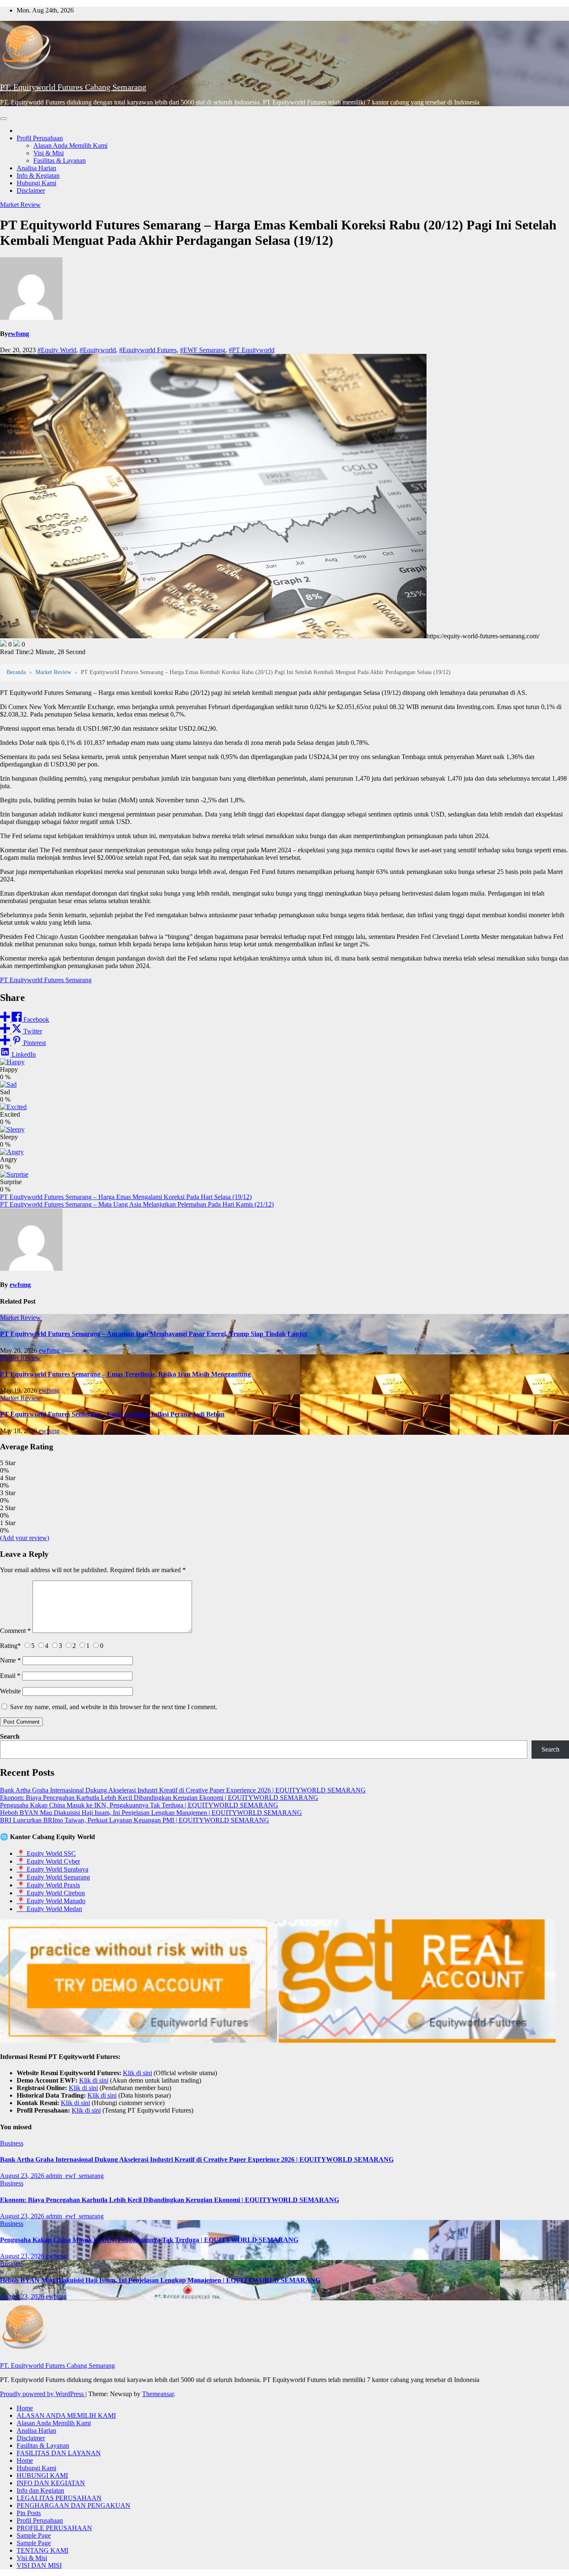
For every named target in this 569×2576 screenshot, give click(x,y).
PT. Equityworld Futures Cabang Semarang (73, 87)
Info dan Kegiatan (40, 2490)
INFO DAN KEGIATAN (51, 2483)
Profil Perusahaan (40, 138)
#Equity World (57, 350)
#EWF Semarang (203, 350)
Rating (10, 1646)
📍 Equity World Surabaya (52, 1869)
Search (10, 1736)
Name (10, 1660)
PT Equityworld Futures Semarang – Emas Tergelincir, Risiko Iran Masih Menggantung (125, 1374)
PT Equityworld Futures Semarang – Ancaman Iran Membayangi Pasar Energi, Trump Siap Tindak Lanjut (153, 1334)
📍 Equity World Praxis (48, 1885)
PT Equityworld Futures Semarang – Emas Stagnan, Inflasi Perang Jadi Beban (112, 1414)
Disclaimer (31, 190)
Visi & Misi (49, 153)
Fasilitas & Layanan (60, 161)
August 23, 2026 (23, 2176)
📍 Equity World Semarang (53, 1877)
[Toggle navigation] (3, 119)
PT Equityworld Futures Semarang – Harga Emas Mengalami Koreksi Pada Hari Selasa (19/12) (126, 1197)
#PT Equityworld (252, 350)
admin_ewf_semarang (75, 2176)
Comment (15, 1631)
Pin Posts (29, 2513)
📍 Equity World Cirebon (51, 1893)
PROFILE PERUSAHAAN (54, 2528)
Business (12, 2143)
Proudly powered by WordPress (43, 2394)
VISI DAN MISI (39, 2565)
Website (10, 1691)
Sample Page (34, 2535)
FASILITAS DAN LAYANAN (59, 2453)
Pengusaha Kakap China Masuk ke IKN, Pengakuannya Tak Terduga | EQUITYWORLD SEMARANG (139, 1805)
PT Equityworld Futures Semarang (46, 980)
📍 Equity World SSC (46, 1853)
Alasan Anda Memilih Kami (70, 146)
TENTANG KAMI (42, 2550)
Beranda (16, 672)
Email (10, 1676)
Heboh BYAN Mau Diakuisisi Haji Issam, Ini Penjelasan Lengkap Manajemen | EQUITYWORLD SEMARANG (151, 1813)
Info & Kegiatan (38, 175)
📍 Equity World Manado (51, 1901)
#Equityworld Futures (148, 350)
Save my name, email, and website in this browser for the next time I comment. (114, 1707)
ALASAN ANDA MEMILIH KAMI (66, 2415)
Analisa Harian (36, 168)
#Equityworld (98, 350)
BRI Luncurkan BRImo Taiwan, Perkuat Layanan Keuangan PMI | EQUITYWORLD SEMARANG (135, 1820)
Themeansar (158, 2394)
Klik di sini (137, 2073)
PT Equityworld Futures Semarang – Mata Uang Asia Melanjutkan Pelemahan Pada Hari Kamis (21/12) (137, 1204)
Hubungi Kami (36, 183)
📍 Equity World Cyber (48, 1861)
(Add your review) (25, 1538)
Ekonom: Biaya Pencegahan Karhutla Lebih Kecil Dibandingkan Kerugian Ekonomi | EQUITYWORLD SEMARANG (159, 1798)
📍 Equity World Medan (49, 1909)
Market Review (20, 205)
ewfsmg (19, 334)
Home (25, 2408)
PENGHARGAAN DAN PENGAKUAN (74, 2505)
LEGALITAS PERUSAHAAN (59, 2498)
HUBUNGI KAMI (42, 2475)
